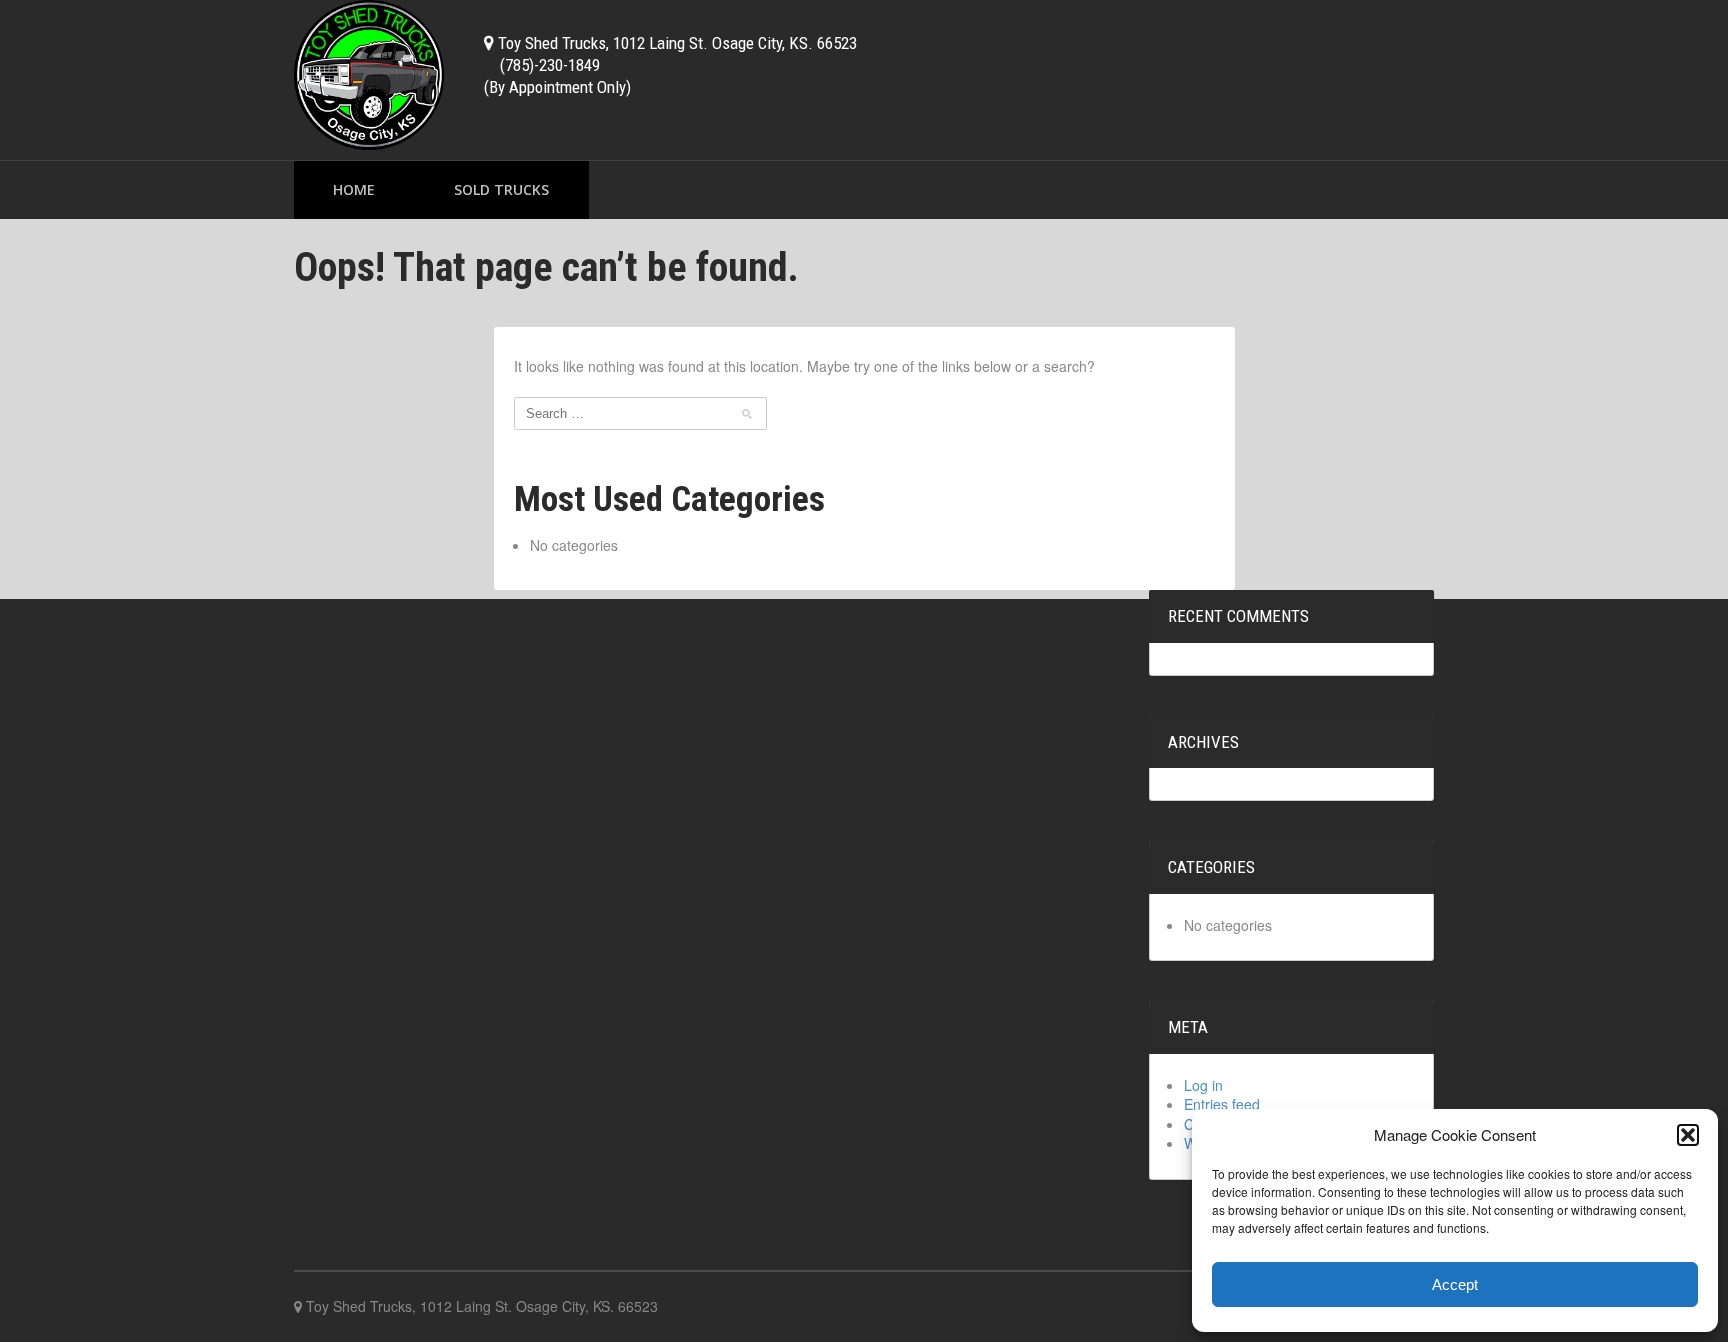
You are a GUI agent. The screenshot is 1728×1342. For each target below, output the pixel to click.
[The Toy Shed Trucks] (369, 72)
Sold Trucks (501, 189)
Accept (1455, 1284)
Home (354, 189)
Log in (1203, 1085)
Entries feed (1222, 1104)
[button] (1688, 1135)
